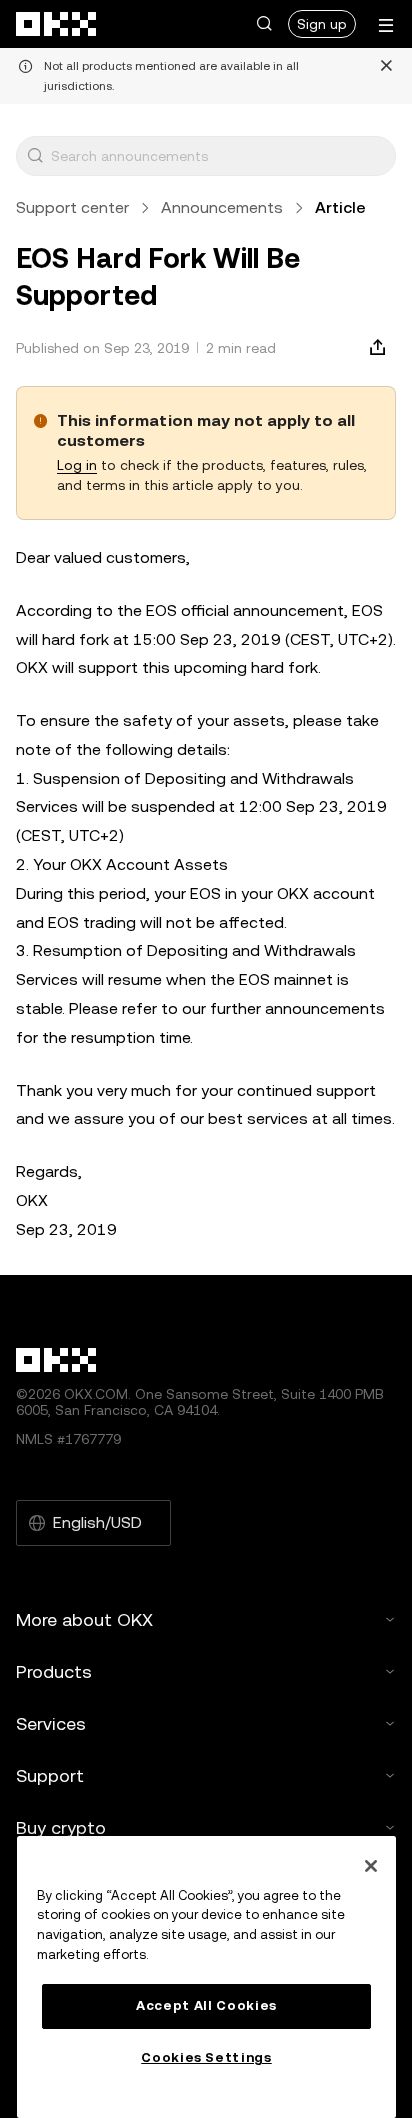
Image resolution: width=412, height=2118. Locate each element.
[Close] (371, 1866)
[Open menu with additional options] (386, 25)
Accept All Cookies (206, 2005)
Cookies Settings (206, 2057)
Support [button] (50, 1775)
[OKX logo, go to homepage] (57, 24)
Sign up (322, 24)
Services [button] (51, 1723)
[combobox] (219, 156)
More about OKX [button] (84, 1619)
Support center (72, 207)
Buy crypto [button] (61, 1827)
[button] (264, 24)
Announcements (222, 207)
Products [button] (54, 1671)
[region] (206, 1977)
